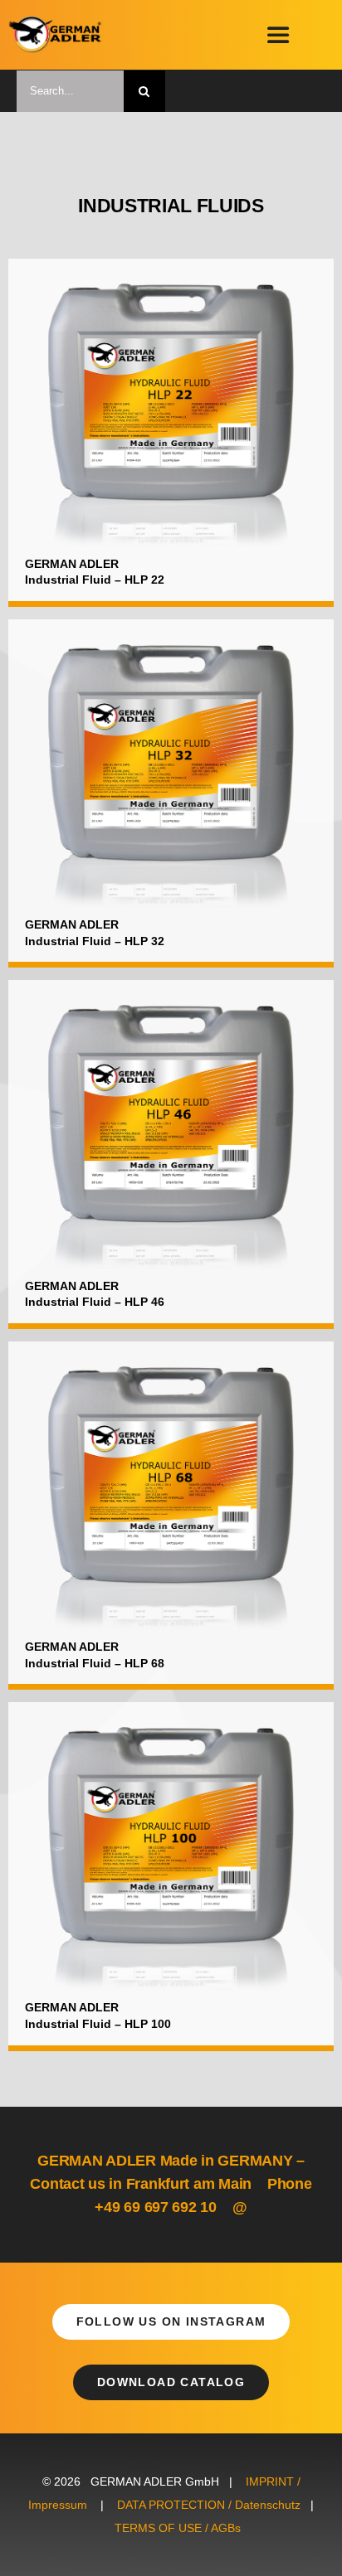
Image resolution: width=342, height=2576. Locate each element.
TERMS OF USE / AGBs (178, 2528)
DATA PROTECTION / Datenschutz (209, 2505)
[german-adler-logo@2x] (56, 22)
